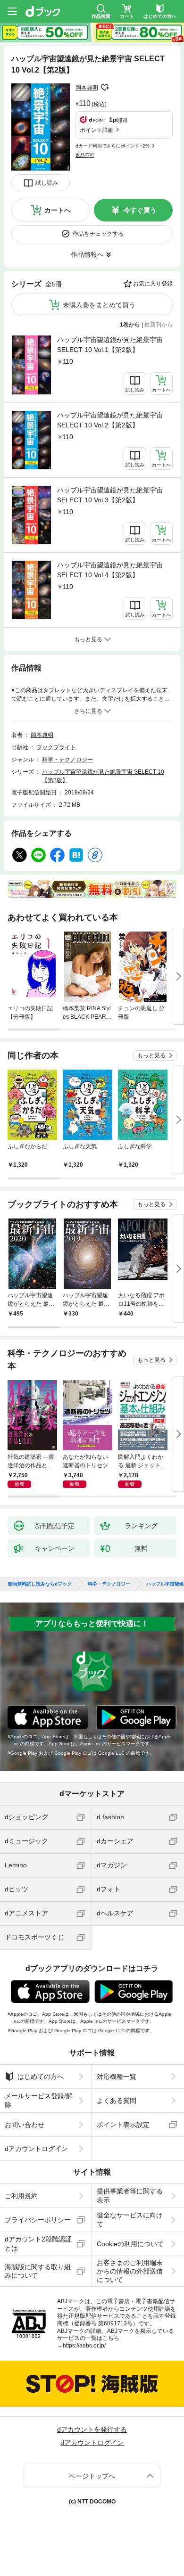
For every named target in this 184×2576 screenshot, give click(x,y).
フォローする (105, 88)
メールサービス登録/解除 (39, 2100)
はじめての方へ (41, 2077)
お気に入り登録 (153, 284)
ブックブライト (56, 747)
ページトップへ (92, 2476)
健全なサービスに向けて (130, 2219)
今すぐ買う (140, 210)
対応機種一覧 (117, 2077)
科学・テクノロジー (67, 760)
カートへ (58, 210)
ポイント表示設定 (123, 2125)
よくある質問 (117, 2101)
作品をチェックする (98, 234)
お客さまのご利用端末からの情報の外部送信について (130, 2271)
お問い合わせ (25, 2125)
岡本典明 (87, 88)
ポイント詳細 (97, 130)
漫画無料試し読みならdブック (40, 1584)
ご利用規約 (21, 2196)
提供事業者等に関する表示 (130, 2195)
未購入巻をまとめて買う (99, 305)
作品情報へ (87, 254)
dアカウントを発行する (92, 2429)
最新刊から (159, 325)
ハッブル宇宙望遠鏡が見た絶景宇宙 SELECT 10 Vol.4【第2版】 (110, 570)
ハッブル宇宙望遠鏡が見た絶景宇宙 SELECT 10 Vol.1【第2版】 (110, 345)
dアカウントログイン (36, 2149)
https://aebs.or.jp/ (84, 2346)
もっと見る (151, 1055)
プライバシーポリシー (38, 2220)
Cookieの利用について (130, 2244)
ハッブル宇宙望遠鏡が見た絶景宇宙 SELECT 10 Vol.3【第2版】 (110, 495)
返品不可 (85, 155)
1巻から (130, 325)
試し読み (47, 183)
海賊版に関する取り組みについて (38, 2271)
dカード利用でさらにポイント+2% (113, 146)
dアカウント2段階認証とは (38, 2243)
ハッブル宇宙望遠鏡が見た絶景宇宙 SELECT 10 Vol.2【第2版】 (110, 420)
